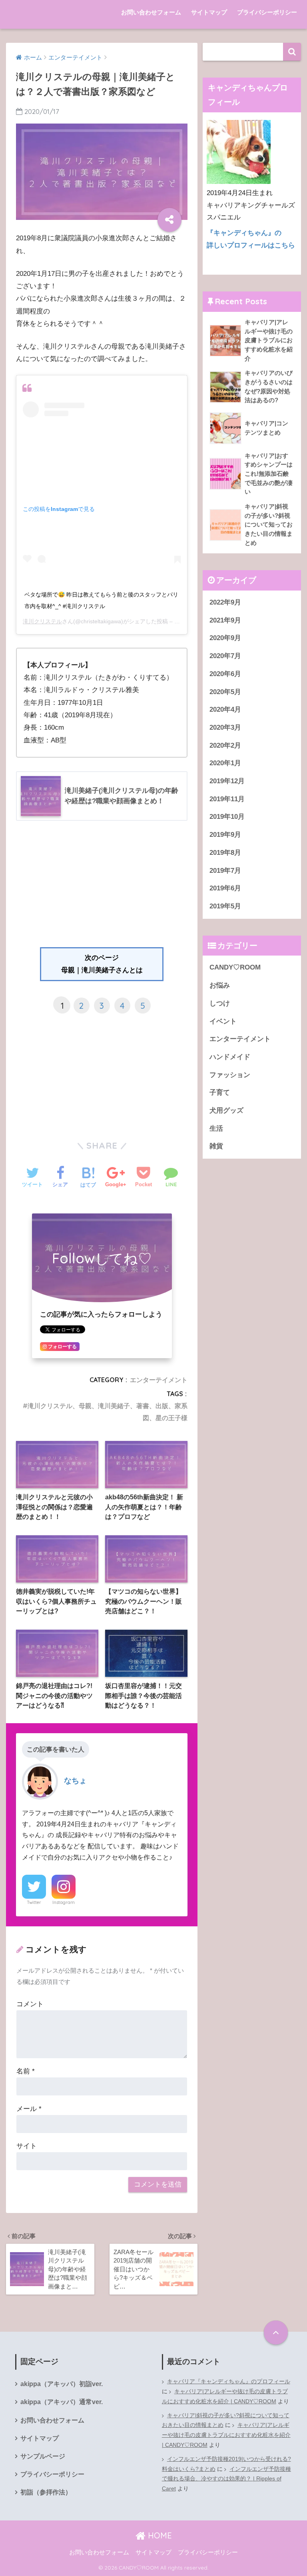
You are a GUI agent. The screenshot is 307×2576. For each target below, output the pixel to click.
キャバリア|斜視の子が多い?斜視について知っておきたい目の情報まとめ (226, 2420)
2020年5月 (225, 692)
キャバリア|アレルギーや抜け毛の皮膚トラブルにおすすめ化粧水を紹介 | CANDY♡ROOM (225, 2396)
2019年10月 (227, 817)
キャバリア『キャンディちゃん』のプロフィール (229, 2381)
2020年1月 (225, 763)
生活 (216, 1128)
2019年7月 (225, 871)
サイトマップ (209, 12)
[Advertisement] (102, 887)
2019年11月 (227, 799)
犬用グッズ (226, 1110)
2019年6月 (225, 888)
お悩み (220, 985)
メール (29, 2109)
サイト (27, 2146)
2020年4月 (225, 709)
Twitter (34, 1902)
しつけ (220, 1003)
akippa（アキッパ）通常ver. (62, 2402)
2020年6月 (225, 674)
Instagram (64, 1902)
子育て (220, 1092)
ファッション (230, 1075)
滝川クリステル (42, 621)
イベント (223, 1021)
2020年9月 (225, 638)
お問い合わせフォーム (151, 12)
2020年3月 (225, 727)
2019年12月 (227, 781)
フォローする (62, 1347)
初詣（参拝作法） (46, 2492)
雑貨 (216, 1146)
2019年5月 (225, 906)
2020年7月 (225, 656)
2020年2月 (225, 745)
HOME (159, 2535)
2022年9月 (225, 602)
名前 (26, 2071)
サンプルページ (43, 2456)
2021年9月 (225, 620)
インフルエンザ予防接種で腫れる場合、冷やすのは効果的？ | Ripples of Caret (226, 2479)
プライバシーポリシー (267, 12)
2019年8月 (225, 853)
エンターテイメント (159, 1380)
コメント (30, 2004)
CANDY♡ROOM (235, 967)
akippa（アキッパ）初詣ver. (62, 2384)
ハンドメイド (230, 1057)
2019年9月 (225, 835)
